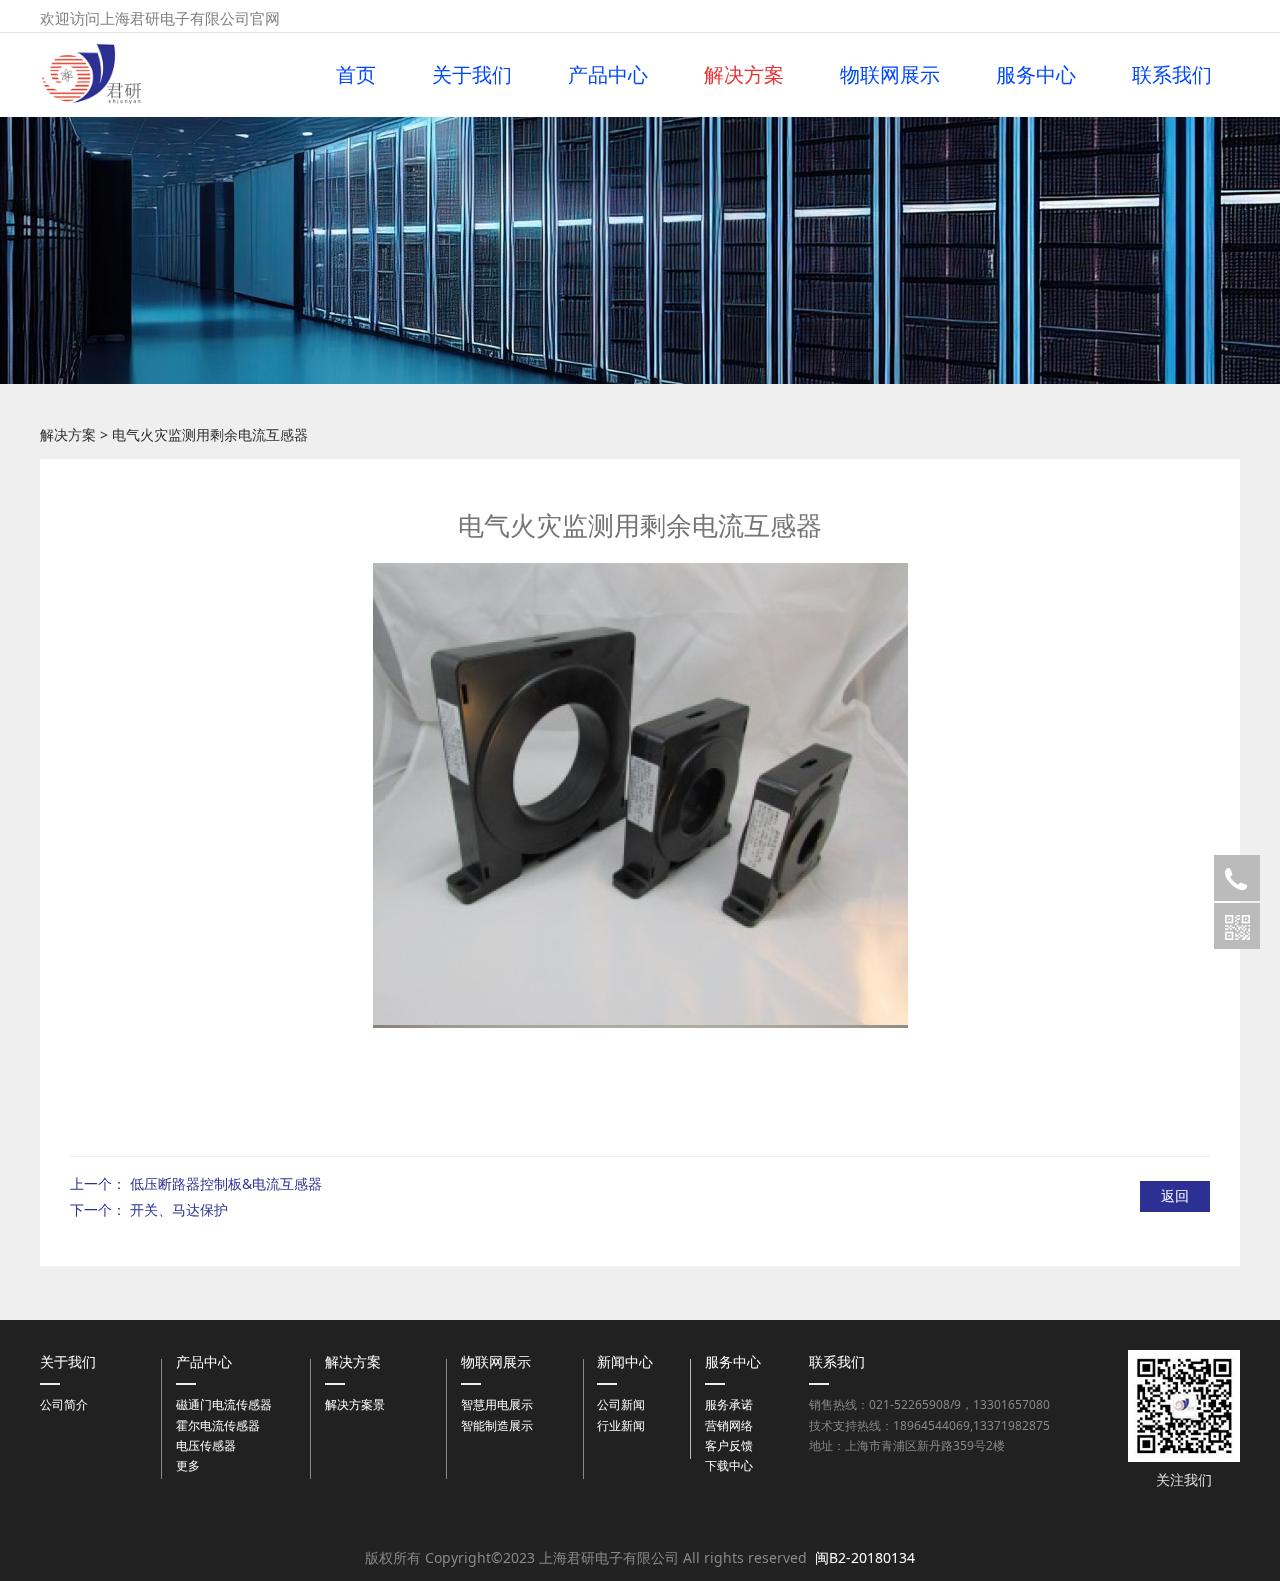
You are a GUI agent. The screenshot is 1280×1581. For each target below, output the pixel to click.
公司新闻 (621, 1404)
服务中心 (1036, 75)
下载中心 (729, 1465)
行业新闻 (621, 1425)
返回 (1175, 1195)
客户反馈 (729, 1445)
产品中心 (608, 75)
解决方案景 (355, 1404)
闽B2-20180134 (865, 1557)
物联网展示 (890, 75)
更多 (188, 1465)
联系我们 (1172, 75)
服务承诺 (729, 1404)
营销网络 (729, 1425)
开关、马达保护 (179, 1209)
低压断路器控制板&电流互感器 (226, 1183)
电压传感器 (206, 1445)
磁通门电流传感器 (224, 1404)
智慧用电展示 (497, 1404)
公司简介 (64, 1404)
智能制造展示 (497, 1425)
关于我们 (472, 75)
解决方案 (744, 75)
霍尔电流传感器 (218, 1425)
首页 (356, 75)
